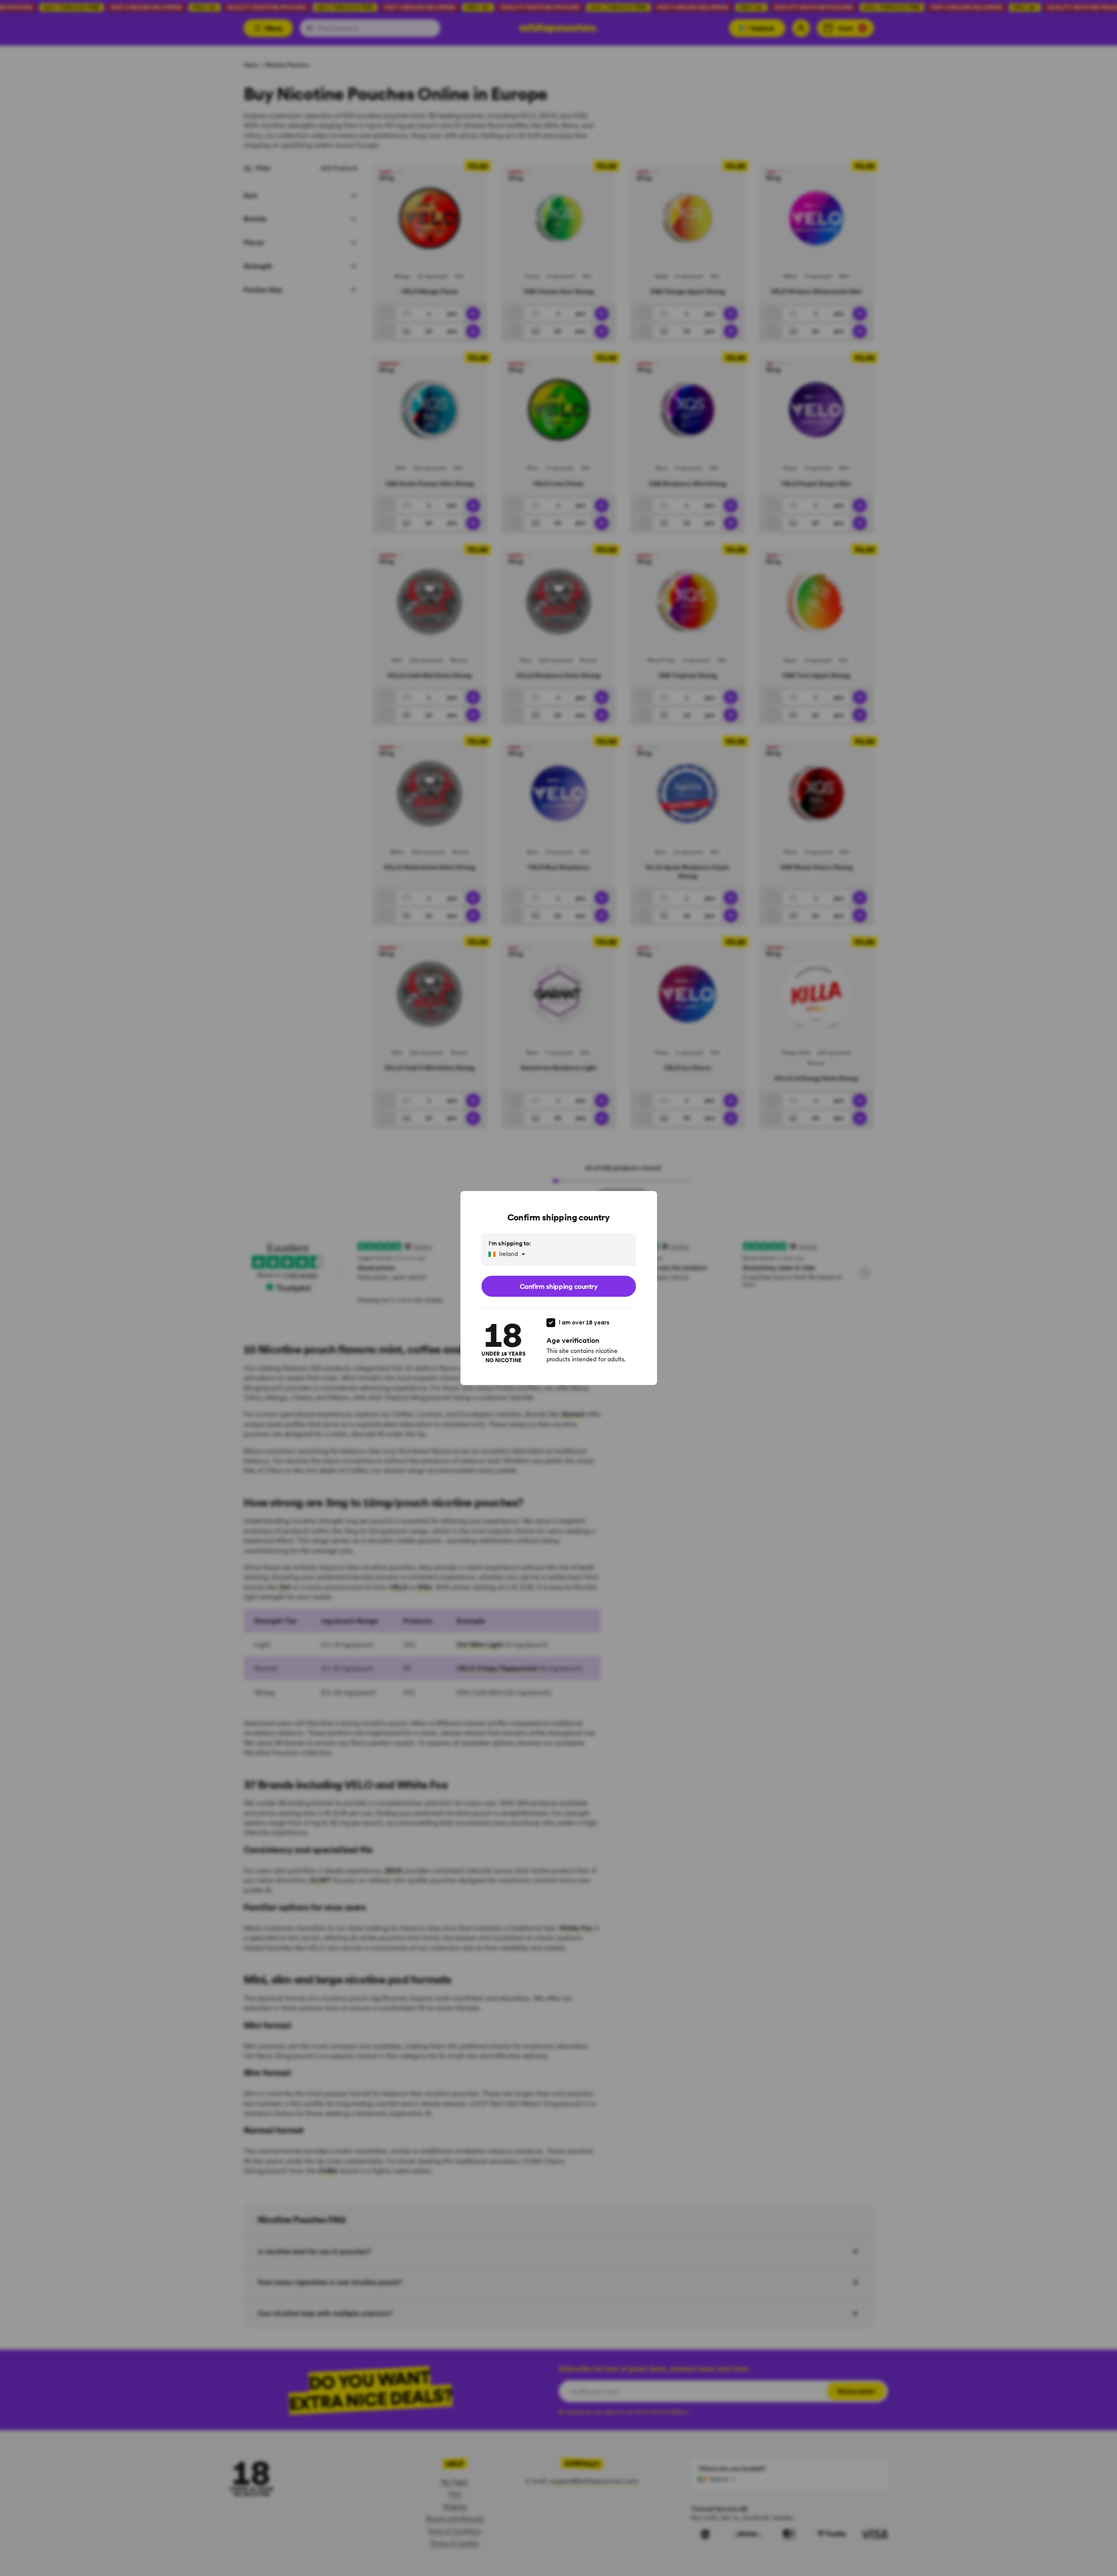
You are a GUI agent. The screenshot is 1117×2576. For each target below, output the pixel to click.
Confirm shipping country (558, 1286)
